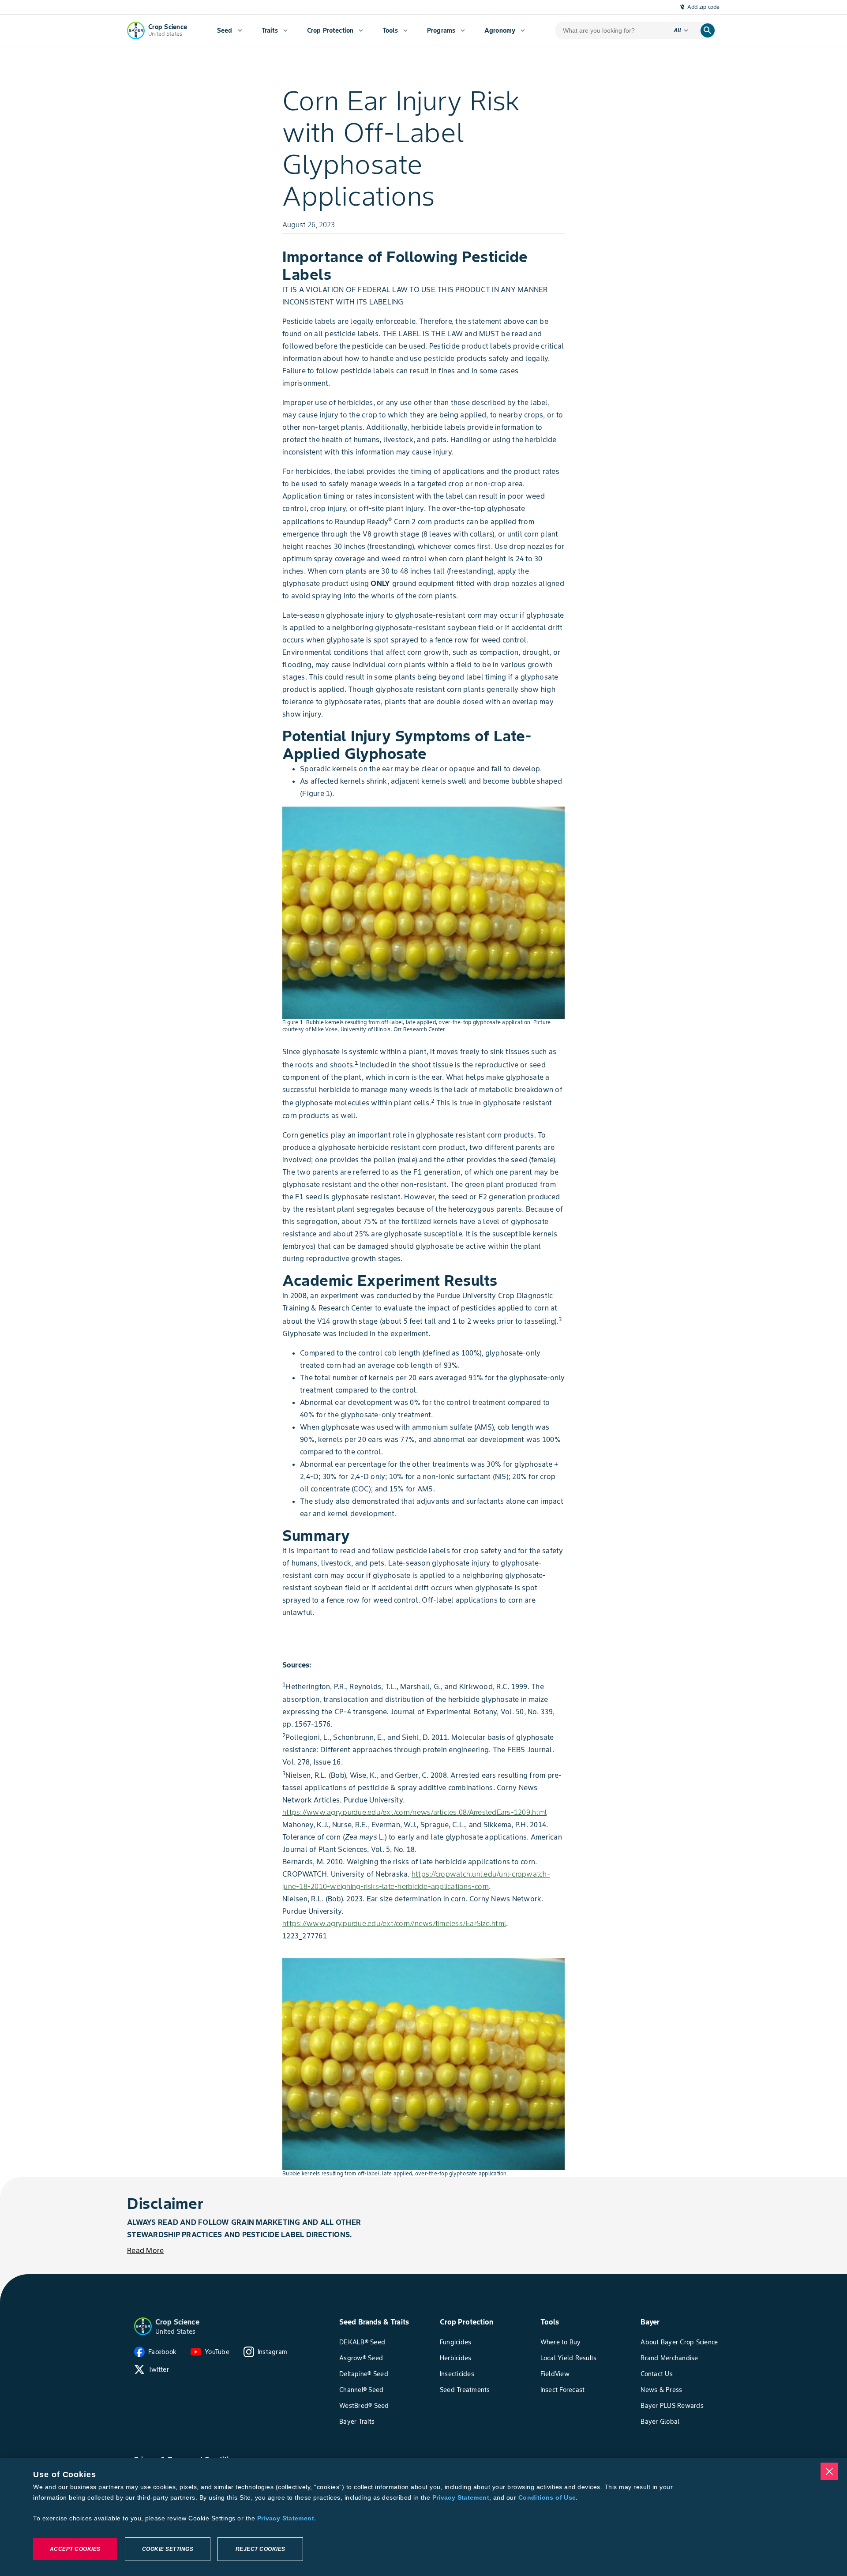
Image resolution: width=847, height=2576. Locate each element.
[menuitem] (230, 30)
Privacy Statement (461, 2497)
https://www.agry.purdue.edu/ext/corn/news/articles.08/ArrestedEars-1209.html (414, 1812)
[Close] (829, 2471)
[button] (143, 2326)
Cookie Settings (168, 2549)
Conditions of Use (547, 2497)
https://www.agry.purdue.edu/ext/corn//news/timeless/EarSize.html (394, 1923)
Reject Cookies (260, 2549)
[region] (423, 2517)
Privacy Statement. (287, 2518)
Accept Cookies (75, 2549)
